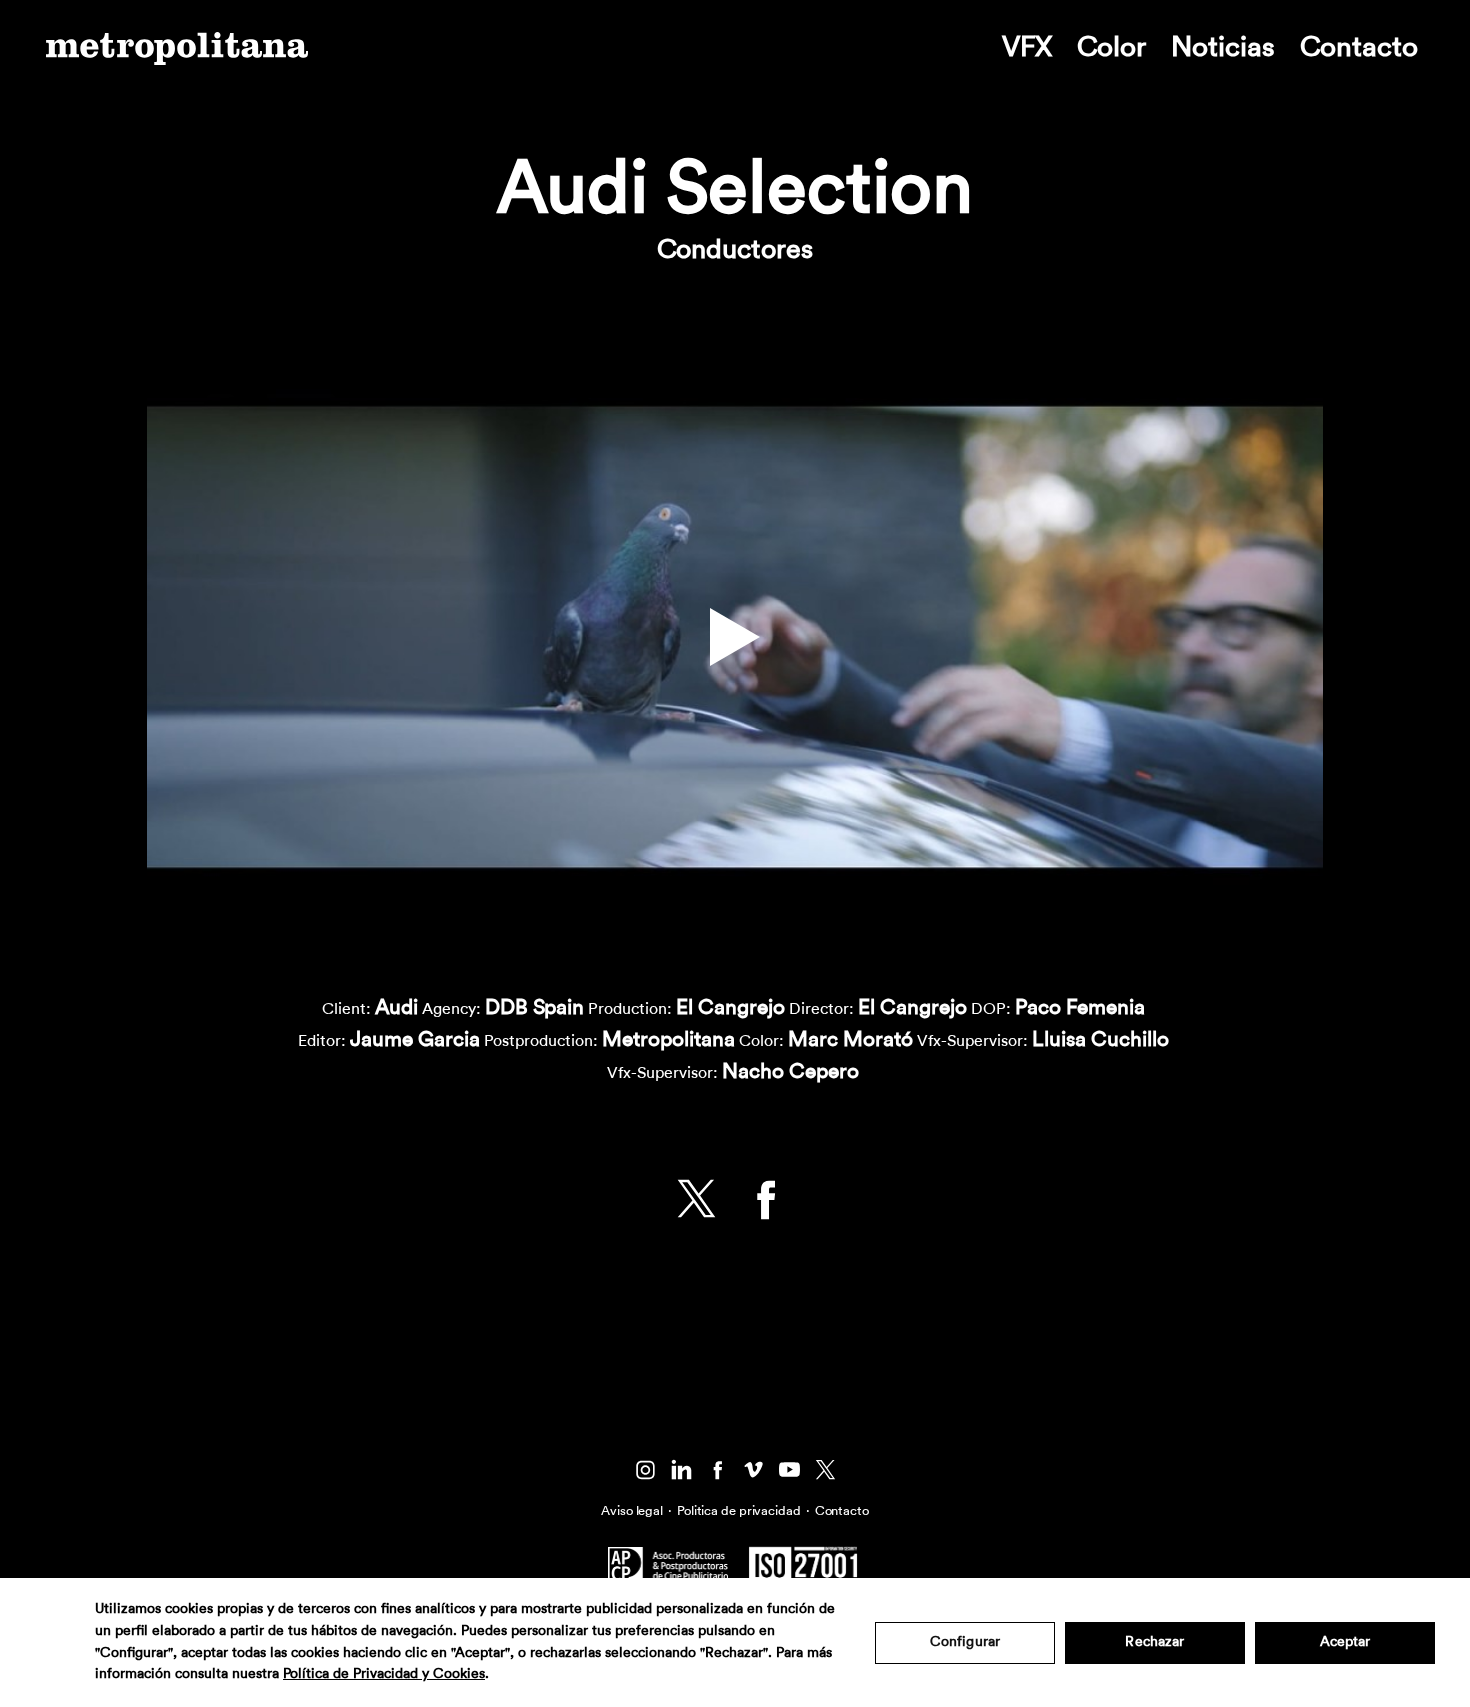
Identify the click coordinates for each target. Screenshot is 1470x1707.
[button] (735, 637)
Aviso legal (632, 1510)
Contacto (1359, 47)
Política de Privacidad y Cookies (384, 1674)
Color (1111, 47)
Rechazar (1154, 1642)
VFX (1027, 47)
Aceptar (1345, 1642)
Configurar (965, 1642)
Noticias (1223, 47)
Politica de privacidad (739, 1510)
